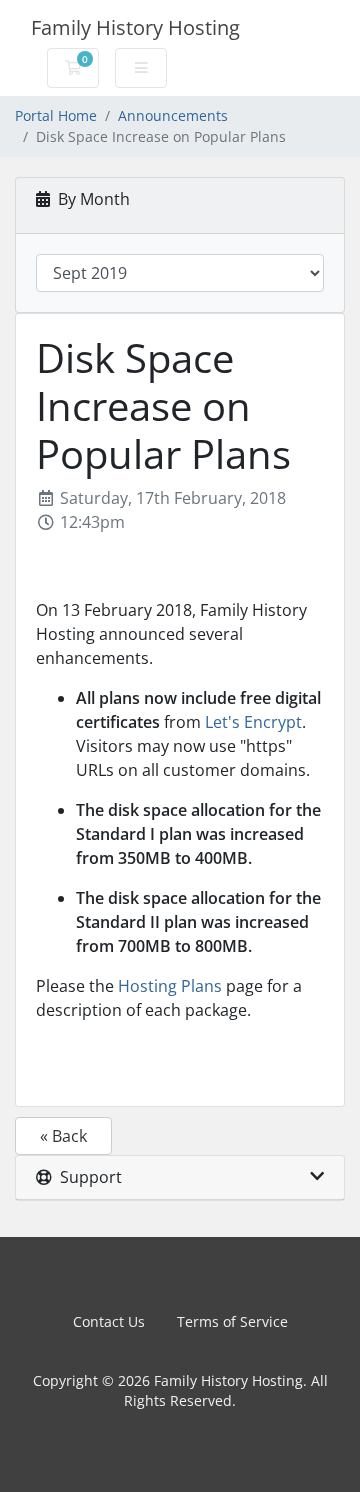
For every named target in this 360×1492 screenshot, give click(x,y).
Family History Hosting (135, 27)
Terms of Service (232, 1321)
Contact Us (109, 1321)
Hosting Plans (170, 986)
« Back (63, 1136)
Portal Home (56, 115)
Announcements (173, 115)
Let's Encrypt (253, 722)
